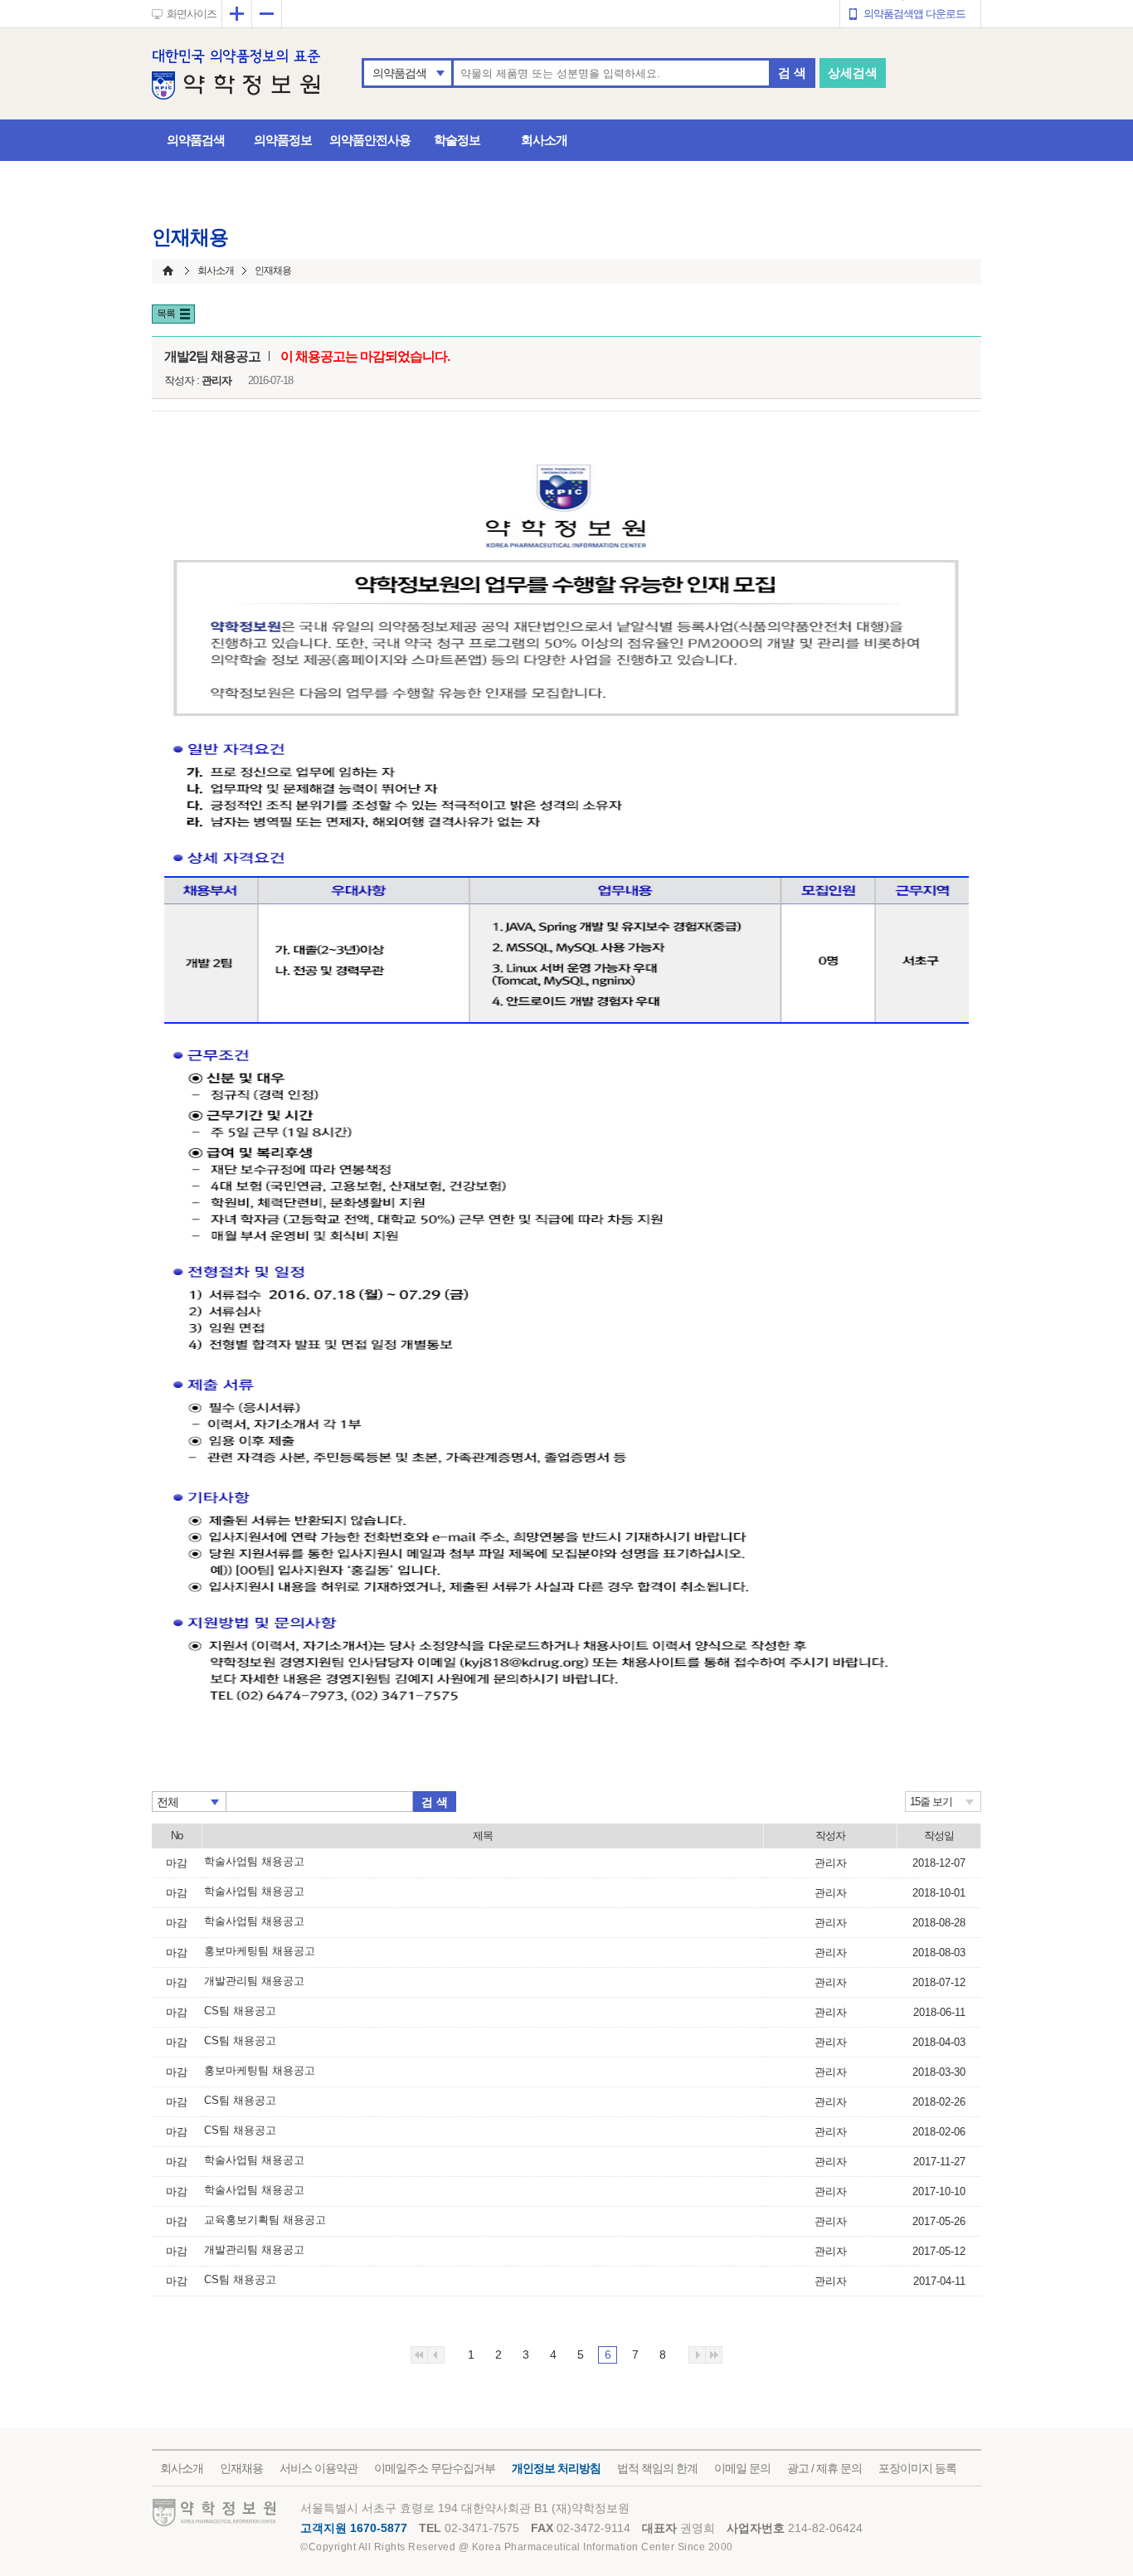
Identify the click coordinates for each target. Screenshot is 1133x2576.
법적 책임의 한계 (657, 2468)
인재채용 (241, 2468)
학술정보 (457, 140)
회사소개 (544, 140)
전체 (168, 1802)
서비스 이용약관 (319, 2468)
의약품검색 (399, 73)
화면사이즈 (192, 14)
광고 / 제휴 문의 (824, 2468)
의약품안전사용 (370, 140)
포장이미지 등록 (917, 2468)
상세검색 (853, 73)
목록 (166, 314)
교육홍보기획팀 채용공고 (265, 2220)
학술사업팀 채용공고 (254, 1861)
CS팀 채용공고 (240, 2011)
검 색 (792, 73)
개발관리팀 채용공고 (254, 1981)
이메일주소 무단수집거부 (435, 2468)
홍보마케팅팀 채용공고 (260, 1951)
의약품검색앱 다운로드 (914, 14)
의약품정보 (283, 140)
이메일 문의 (742, 2468)
